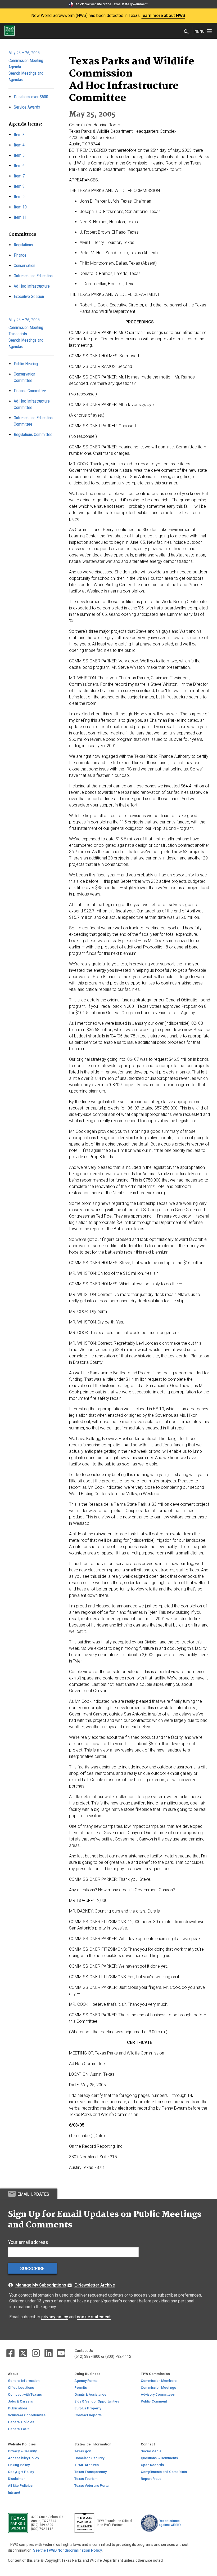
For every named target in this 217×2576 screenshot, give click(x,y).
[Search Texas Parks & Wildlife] (186, 32)
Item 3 (19, 135)
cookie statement (94, 2317)
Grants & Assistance (90, 2394)
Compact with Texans (25, 2394)
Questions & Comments (159, 2458)
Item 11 (20, 217)
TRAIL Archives (87, 2465)
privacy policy (55, 2317)
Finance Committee (30, 391)
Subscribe (32, 2268)
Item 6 (19, 166)
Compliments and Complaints (164, 2472)
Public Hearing (26, 364)
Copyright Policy (21, 2472)
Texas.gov (83, 2451)
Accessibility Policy (23, 2458)
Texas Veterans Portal (92, 2486)
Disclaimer (16, 2479)
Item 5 (19, 155)
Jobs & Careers (20, 2401)
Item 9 (19, 197)
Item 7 (19, 176)
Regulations (23, 245)
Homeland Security (89, 2458)
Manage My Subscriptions (41, 2285)
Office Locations (21, 2388)
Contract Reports (88, 2415)
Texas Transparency (91, 2472)
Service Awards (27, 107)
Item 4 (19, 145)
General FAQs (19, 2429)
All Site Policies (20, 2486)
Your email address (28, 2242)
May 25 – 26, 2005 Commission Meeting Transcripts (26, 327)
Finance (20, 255)
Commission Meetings (158, 2388)
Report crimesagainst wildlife (170, 2523)
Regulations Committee (33, 434)
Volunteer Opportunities (27, 2415)
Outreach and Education (33, 276)
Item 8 (19, 186)
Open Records (152, 2465)
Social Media (151, 2451)
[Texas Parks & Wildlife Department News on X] (24, 2353)
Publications (18, 2408)
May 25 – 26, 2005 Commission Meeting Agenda (26, 60)
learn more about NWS (163, 15)
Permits (81, 2388)
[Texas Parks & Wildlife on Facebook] (11, 2353)
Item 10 (20, 207)
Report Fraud (151, 2479)
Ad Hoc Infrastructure (32, 286)
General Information (24, 2381)
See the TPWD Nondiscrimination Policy (67, 2550)
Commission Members (159, 2381)
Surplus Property (88, 2408)
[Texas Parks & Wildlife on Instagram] (36, 2353)
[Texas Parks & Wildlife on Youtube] (61, 2353)
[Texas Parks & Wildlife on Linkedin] (49, 2353)
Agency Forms (86, 2381)
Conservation (24, 266)
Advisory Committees (158, 2394)
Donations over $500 (31, 97)
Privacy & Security (22, 2451)
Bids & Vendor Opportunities (97, 2401)
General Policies (21, 2422)
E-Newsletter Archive (95, 2285)
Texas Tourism (86, 2479)
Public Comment (154, 2401)
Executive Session (29, 297)
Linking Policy (19, 2465)
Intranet (14, 2492)
